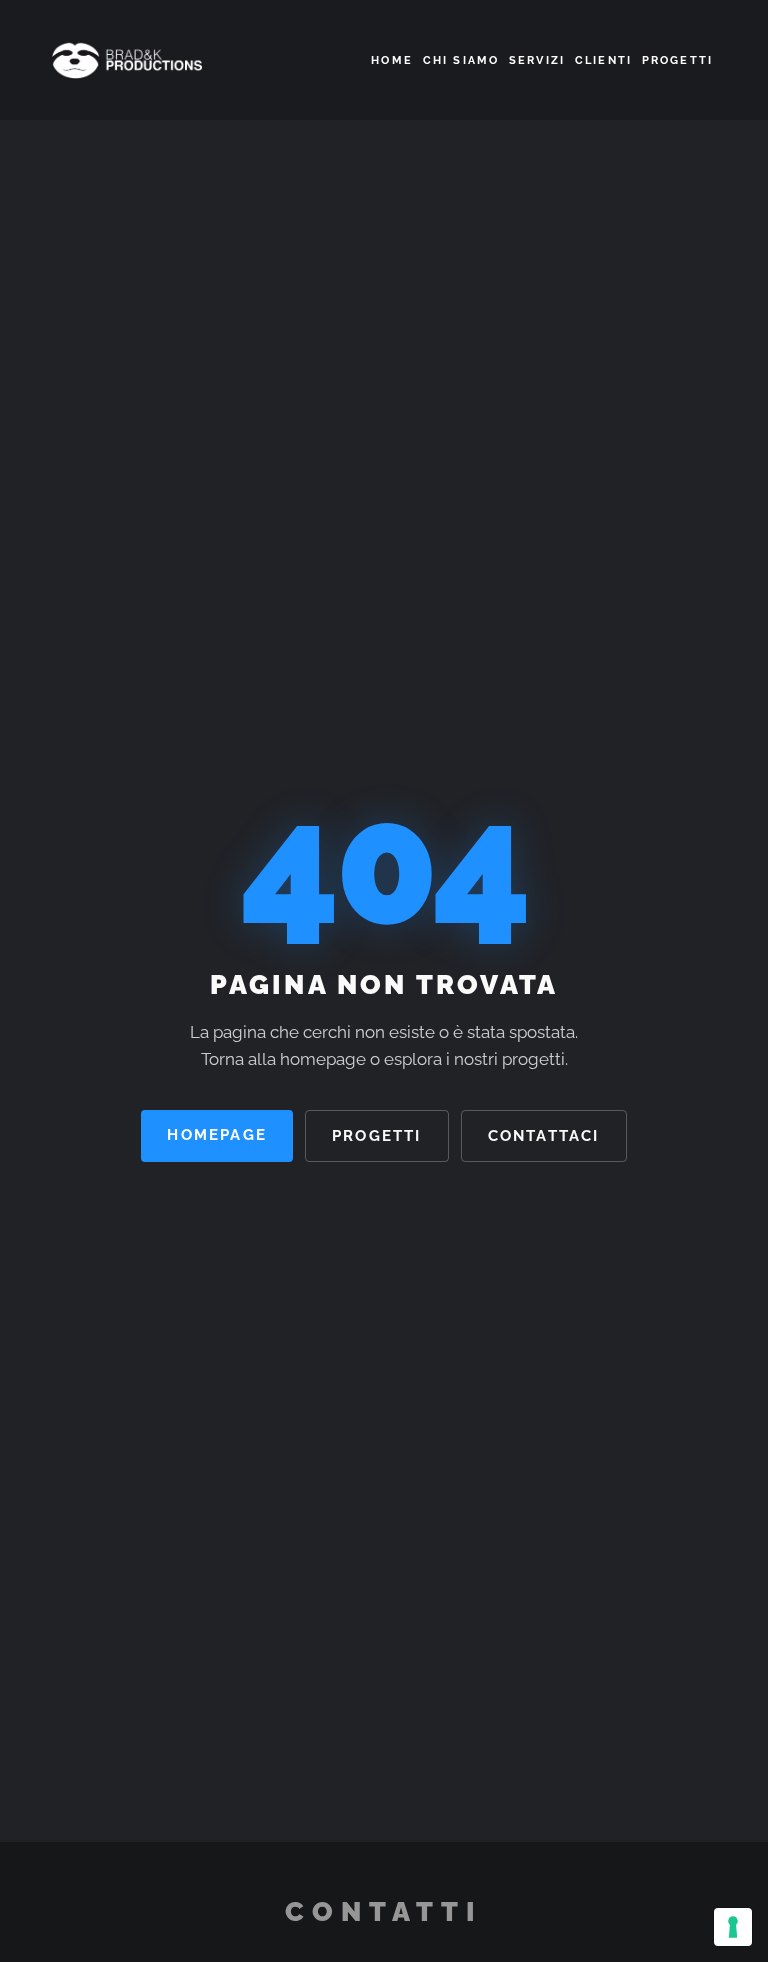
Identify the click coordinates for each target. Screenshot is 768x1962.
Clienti (603, 60)
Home (392, 60)
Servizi (537, 60)
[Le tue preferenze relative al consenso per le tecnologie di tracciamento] (733, 1927)
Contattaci (544, 1135)
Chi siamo (461, 60)
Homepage (217, 1134)
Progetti (677, 60)
